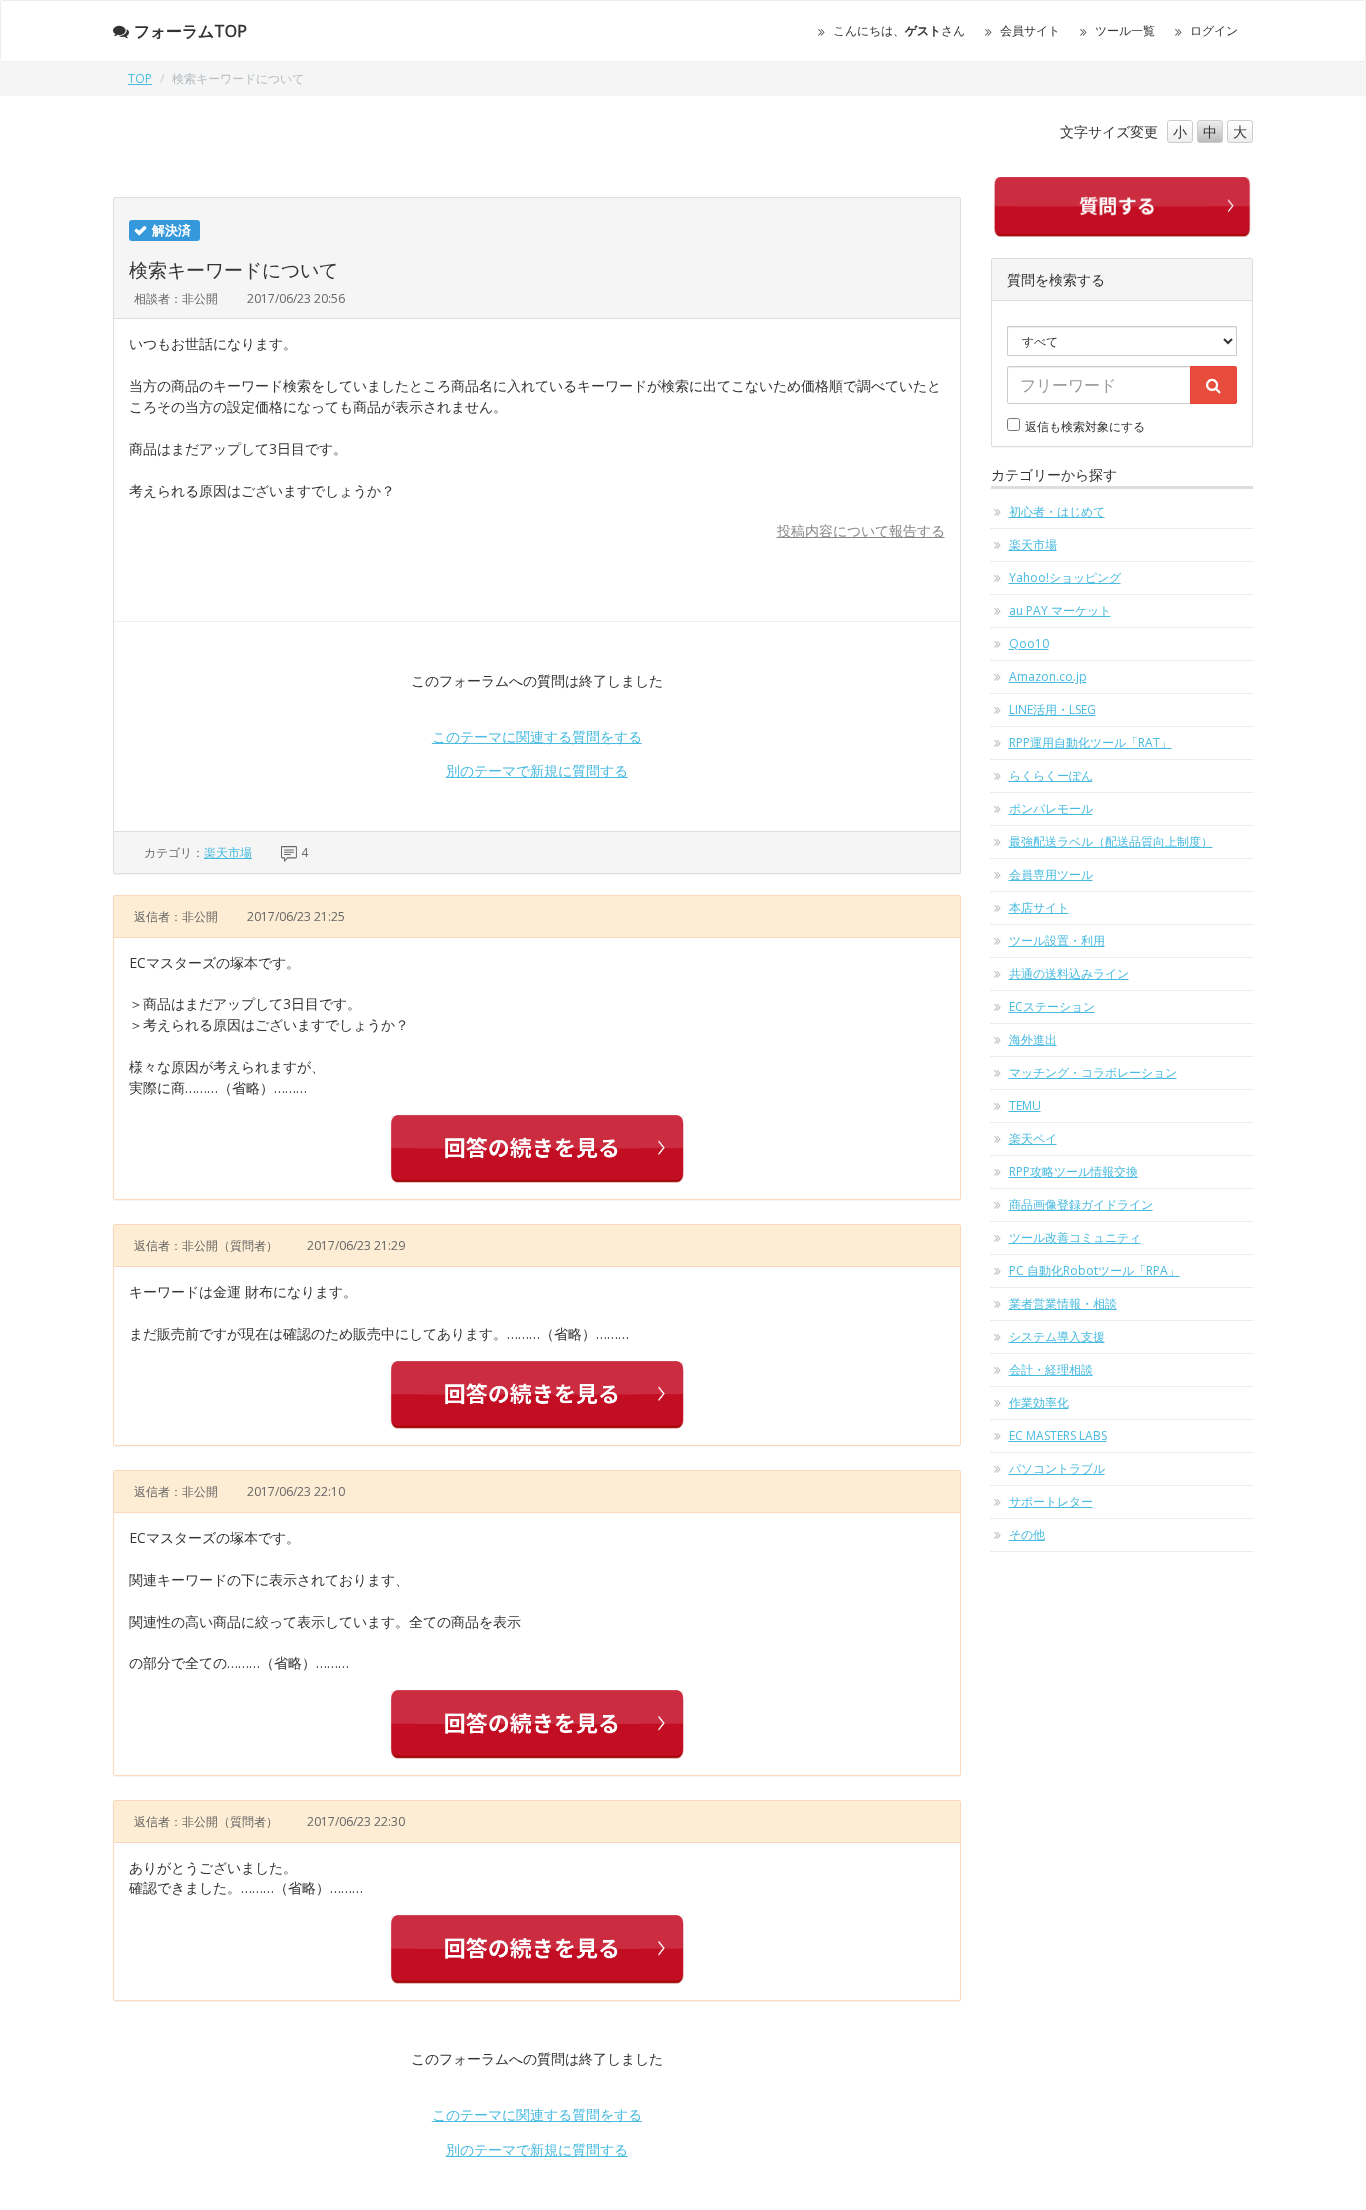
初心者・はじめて (1057, 511)
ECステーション (1052, 1006)
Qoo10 (1029, 643)
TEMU (1025, 1105)
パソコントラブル (1057, 1468)
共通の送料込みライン (1069, 973)
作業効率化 (1039, 1402)
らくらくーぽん (1051, 775)
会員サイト (1030, 30)
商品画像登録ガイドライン (1081, 1204)
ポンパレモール (1051, 808)
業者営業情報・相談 (1063, 1303)
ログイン (1214, 30)
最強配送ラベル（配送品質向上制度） (1111, 841)
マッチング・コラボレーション (1093, 1072)
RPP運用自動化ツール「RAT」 (1090, 742)
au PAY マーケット (1060, 610)
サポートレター (1051, 1501)
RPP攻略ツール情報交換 (1073, 1171)
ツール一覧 (1125, 30)
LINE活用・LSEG (1052, 709)
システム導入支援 (1057, 1336)
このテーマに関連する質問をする (537, 736)
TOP (140, 78)
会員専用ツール (1051, 874)
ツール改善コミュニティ (1075, 1237)
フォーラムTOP (190, 31)
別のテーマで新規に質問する (537, 770)
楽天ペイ (1033, 1138)
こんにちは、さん (899, 30)
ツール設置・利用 (1057, 940)
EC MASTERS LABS (1058, 1435)
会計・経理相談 (1051, 1369)
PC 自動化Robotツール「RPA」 (1094, 1270)
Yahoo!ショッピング (1065, 577)
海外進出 (1033, 1039)
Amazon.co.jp (1048, 676)
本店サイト (1039, 907)
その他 (1027, 1534)
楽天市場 (228, 852)
